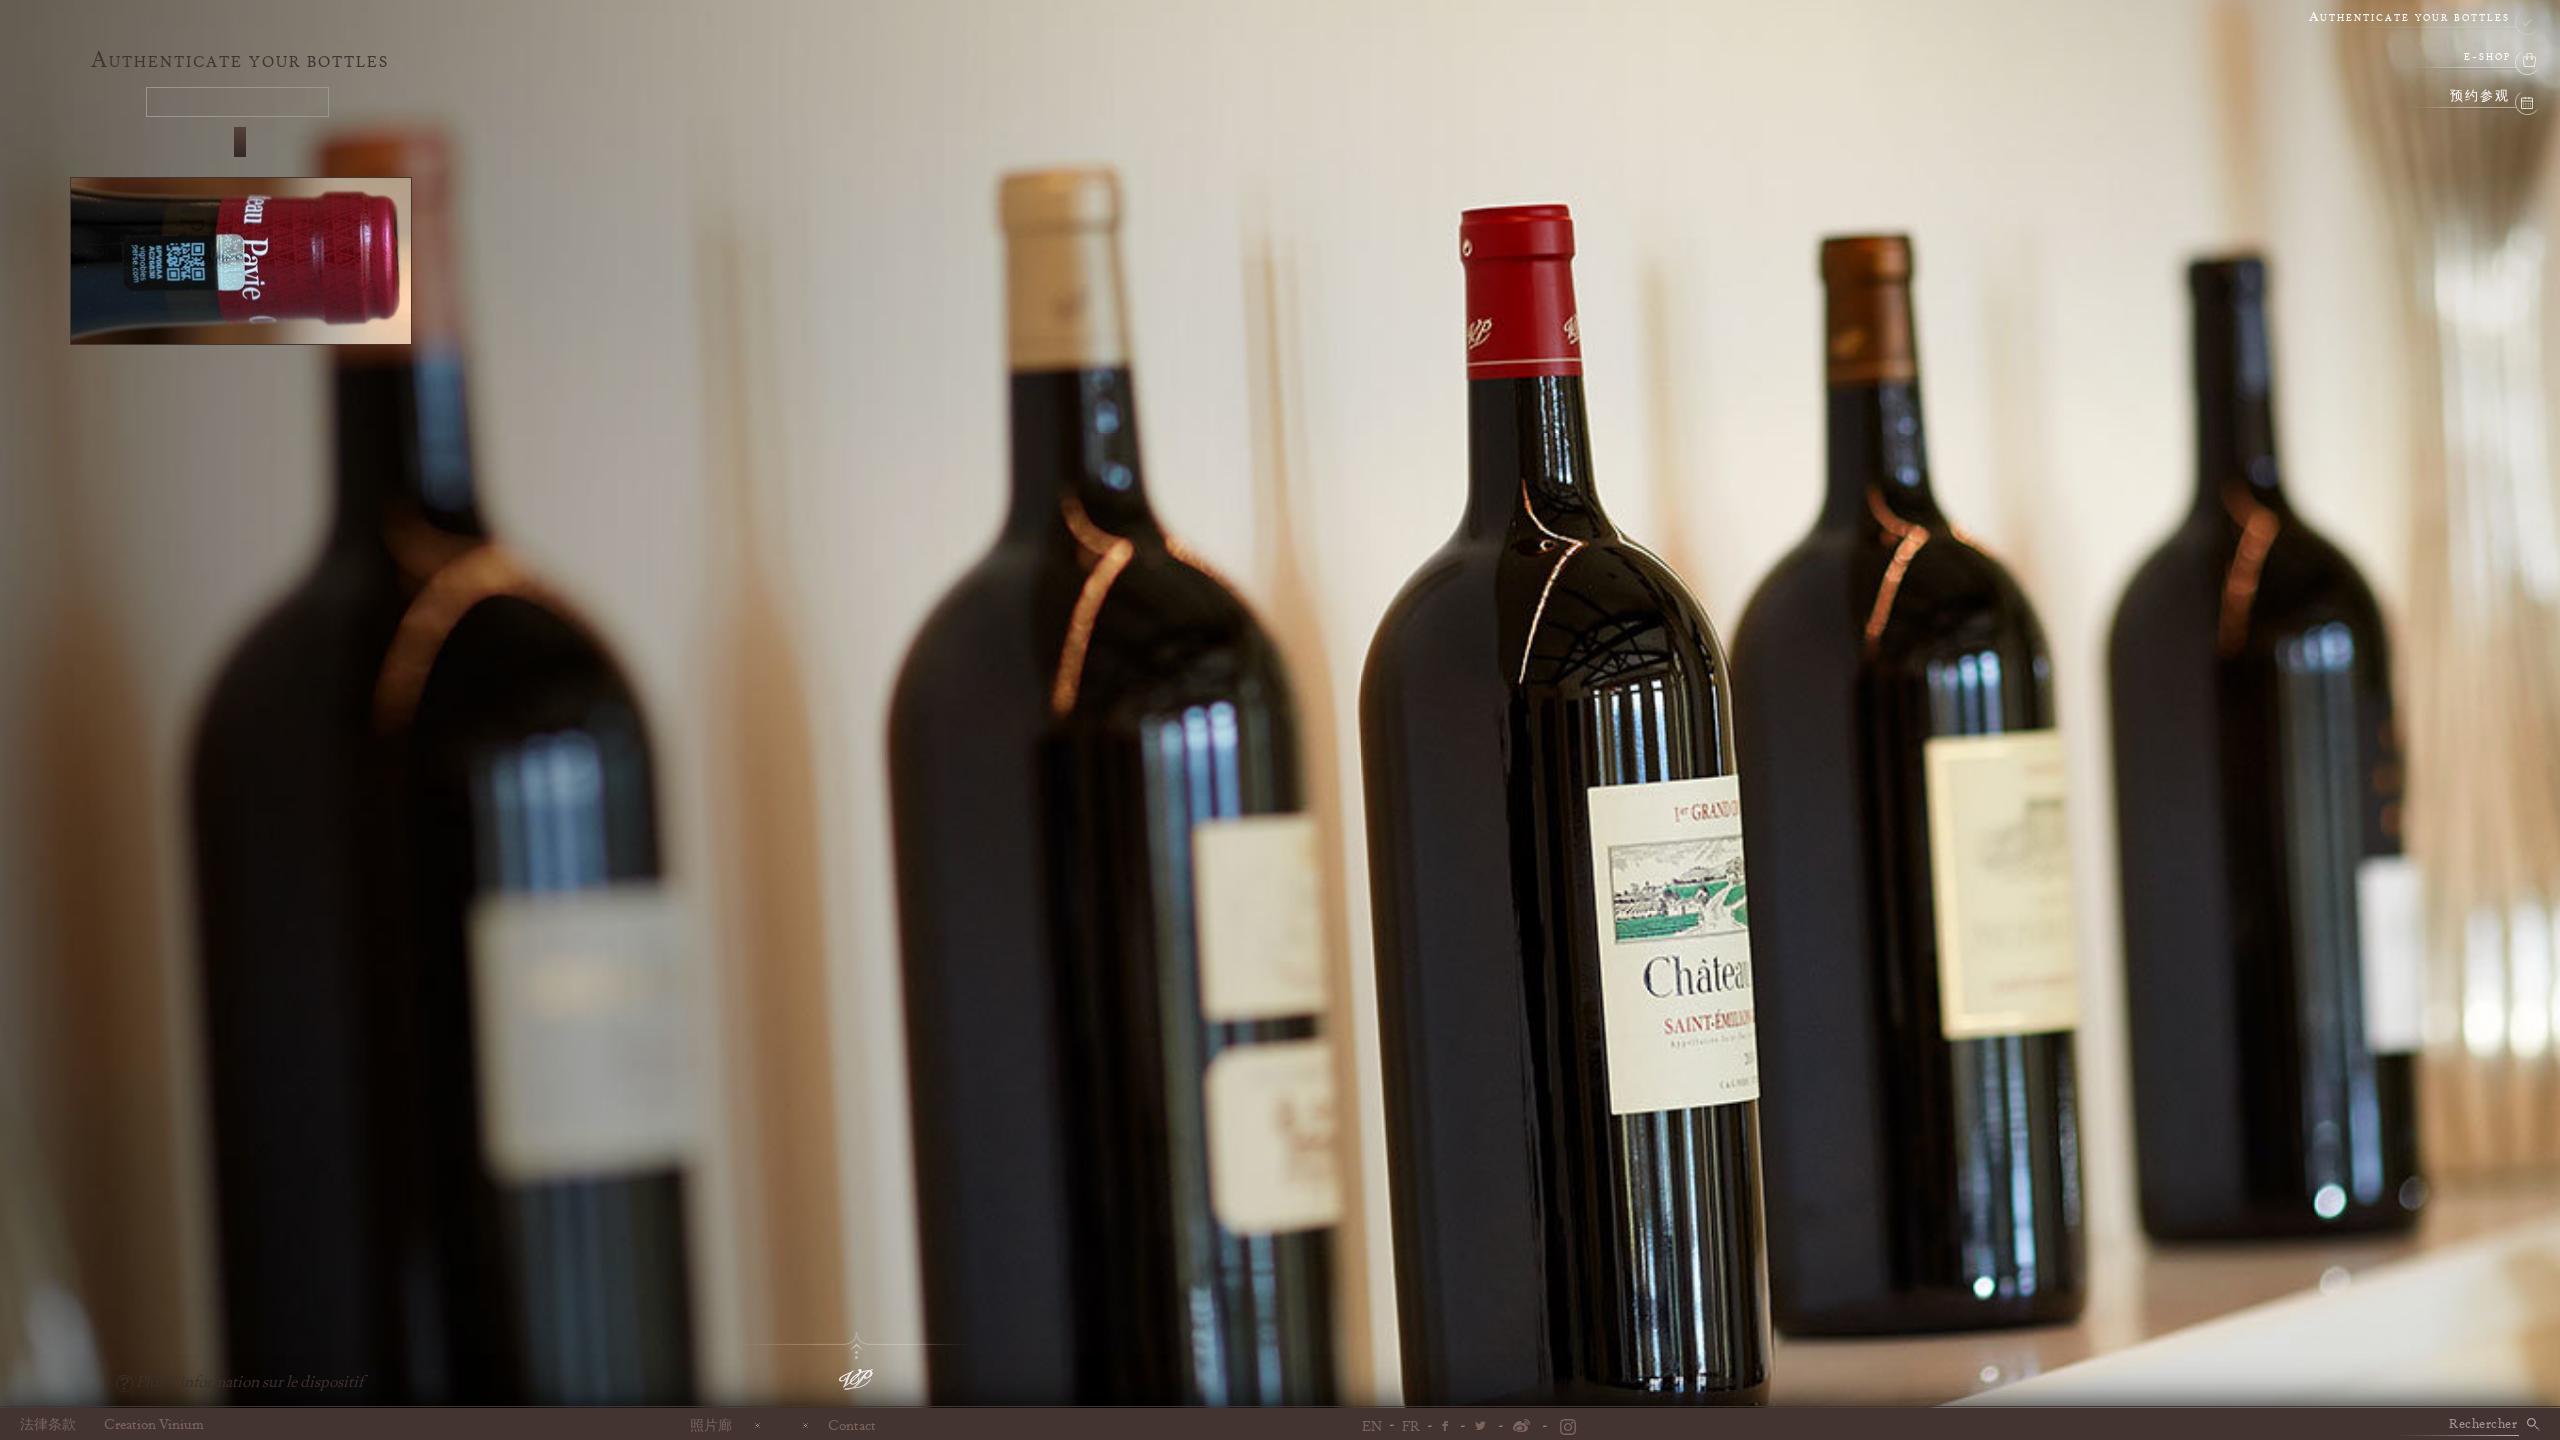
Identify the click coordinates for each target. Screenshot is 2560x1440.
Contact (852, 1425)
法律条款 (48, 1425)
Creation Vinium (154, 1425)
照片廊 (711, 1425)
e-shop (2487, 57)
